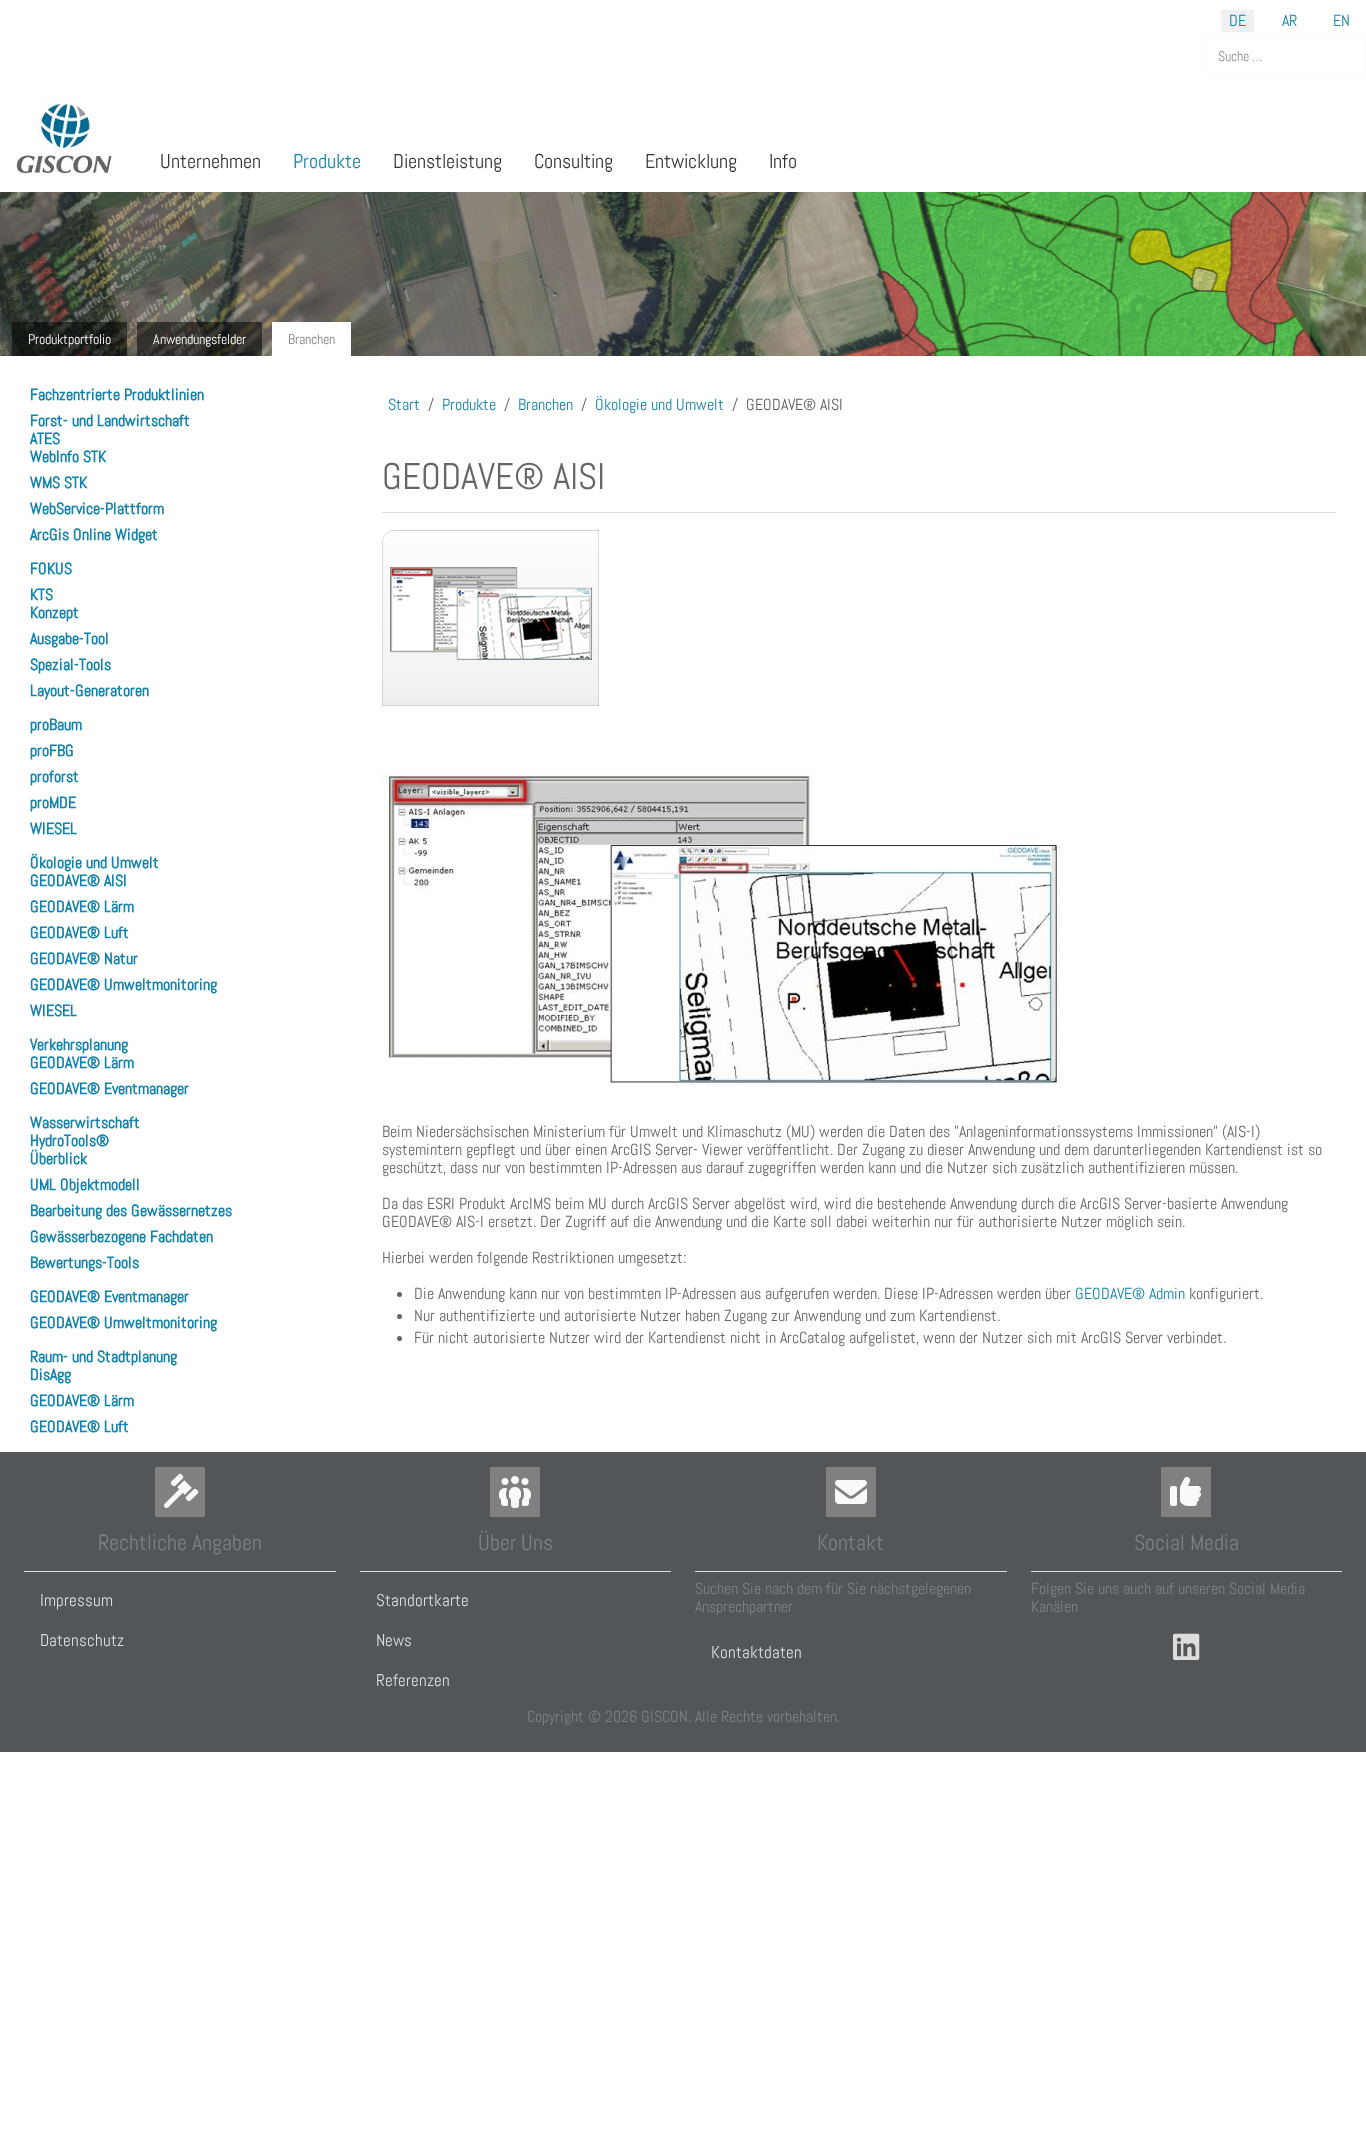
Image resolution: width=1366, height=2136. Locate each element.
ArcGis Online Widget (94, 534)
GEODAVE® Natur (84, 958)
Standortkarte (422, 1600)
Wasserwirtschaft (85, 1122)
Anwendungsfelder (199, 339)
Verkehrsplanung (79, 1044)
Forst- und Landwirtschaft (110, 420)
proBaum (56, 724)
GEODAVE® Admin (1130, 1293)
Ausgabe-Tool (69, 638)
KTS (41, 594)
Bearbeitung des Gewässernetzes (131, 1210)
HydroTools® (69, 1140)
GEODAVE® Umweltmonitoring (123, 984)
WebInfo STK (68, 456)
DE (1237, 20)
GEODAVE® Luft (79, 932)
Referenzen (413, 1680)
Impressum (76, 1600)
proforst (54, 776)
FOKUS (51, 568)
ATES (45, 438)
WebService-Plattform (97, 508)
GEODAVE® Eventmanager (109, 1088)
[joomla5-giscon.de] (65, 138)
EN (1341, 20)
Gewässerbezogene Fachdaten (121, 1236)
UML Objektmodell (85, 1184)
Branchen (311, 339)
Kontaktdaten (756, 1652)
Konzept (54, 612)
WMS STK (58, 482)
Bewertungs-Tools (84, 1262)
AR (1289, 20)
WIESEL (53, 828)
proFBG (52, 750)
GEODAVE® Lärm (82, 906)
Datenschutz (82, 1640)
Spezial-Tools (70, 664)
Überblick (58, 1158)
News (394, 1640)
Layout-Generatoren (89, 690)
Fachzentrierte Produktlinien (117, 394)
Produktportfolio (69, 339)
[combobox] (1285, 55)
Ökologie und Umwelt (94, 862)
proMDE (53, 802)
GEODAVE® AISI (78, 880)
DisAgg (50, 1374)
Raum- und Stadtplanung (103, 1356)
